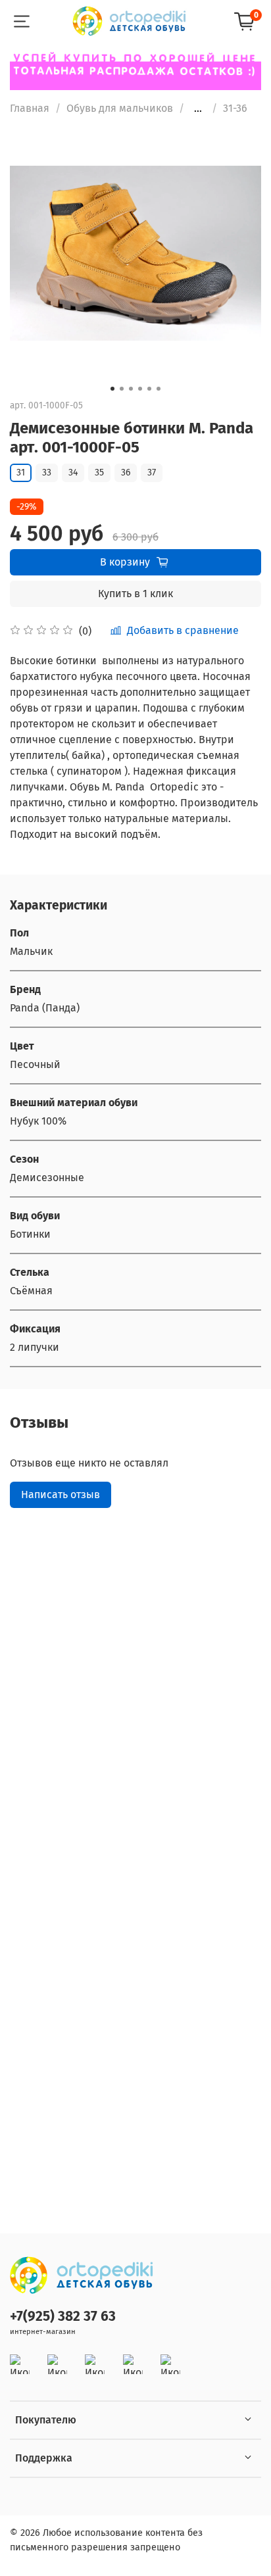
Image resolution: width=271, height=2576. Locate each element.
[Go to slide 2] (122, 389)
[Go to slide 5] (149, 389)
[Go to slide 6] (159, 389)
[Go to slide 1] (112, 389)
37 (152, 473)
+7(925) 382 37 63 (63, 2317)
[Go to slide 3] (131, 389)
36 (126, 473)
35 (99, 473)
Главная (30, 108)
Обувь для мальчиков (120, 108)
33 (47, 473)
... (198, 109)
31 (21, 473)
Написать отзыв (61, 1495)
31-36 (235, 108)
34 (73, 473)
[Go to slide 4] (140, 389)
